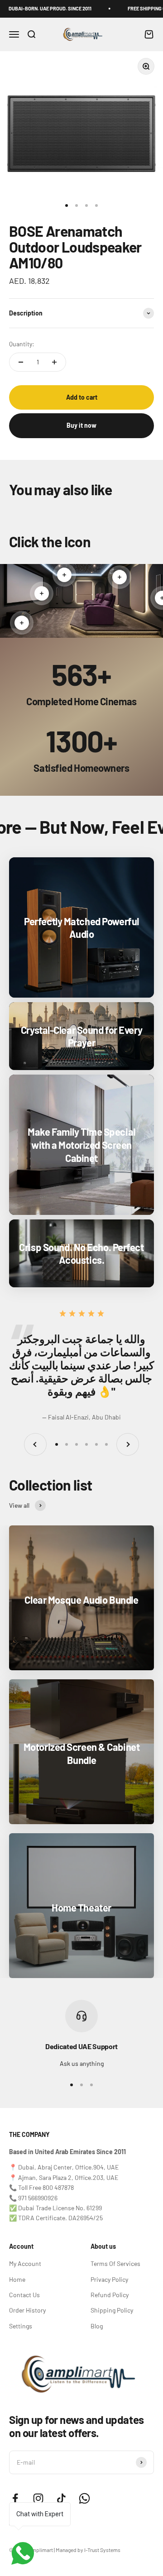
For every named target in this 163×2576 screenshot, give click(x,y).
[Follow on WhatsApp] (84, 2498)
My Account (25, 2263)
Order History (27, 2310)
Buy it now (81, 425)
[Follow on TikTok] (61, 2498)
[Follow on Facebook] (15, 2498)
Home (17, 2279)
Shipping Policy (112, 2310)
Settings (21, 2326)
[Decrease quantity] (21, 362)
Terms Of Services (115, 2263)
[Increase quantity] (54, 362)
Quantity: (22, 344)
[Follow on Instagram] (38, 2498)
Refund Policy (110, 2295)
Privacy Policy (109, 2279)
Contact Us (24, 2295)
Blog (97, 2326)
